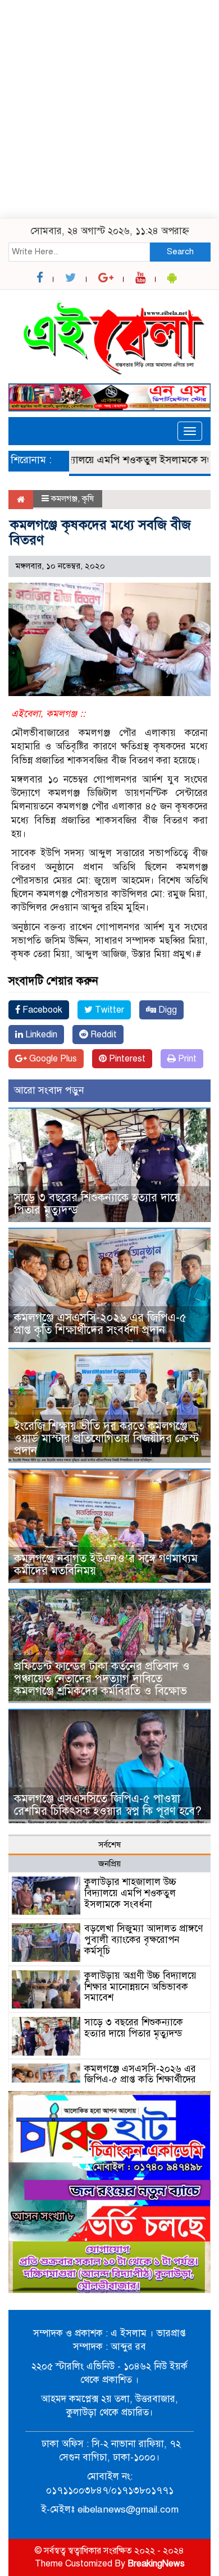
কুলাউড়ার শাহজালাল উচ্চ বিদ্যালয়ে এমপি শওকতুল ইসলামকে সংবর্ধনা (130, 1893)
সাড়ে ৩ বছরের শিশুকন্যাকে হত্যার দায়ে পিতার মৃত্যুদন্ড (97, 1204)
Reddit (102, 1035)
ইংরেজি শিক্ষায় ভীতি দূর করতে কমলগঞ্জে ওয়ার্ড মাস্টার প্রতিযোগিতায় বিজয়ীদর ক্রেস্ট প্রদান (106, 1438)
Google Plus (52, 1059)
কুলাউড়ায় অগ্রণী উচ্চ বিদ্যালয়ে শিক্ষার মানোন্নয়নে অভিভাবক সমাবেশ (140, 1987)
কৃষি (88, 498)
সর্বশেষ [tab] (109, 1845)
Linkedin (40, 1035)
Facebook (41, 1010)
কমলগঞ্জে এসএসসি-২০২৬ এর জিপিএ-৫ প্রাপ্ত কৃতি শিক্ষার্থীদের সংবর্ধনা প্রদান (100, 1324)
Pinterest (126, 1059)
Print (186, 1059)
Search (180, 251)
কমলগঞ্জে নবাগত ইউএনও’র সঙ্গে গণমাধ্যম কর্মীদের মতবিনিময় (106, 1565)
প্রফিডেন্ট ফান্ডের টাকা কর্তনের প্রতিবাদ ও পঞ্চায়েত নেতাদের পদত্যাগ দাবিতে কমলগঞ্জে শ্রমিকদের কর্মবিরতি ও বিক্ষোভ (102, 1679)
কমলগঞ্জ (64, 498)
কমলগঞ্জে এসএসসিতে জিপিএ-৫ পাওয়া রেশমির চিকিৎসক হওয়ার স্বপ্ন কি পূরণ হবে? (108, 1805)
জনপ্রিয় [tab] (109, 1864)
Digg (166, 1010)
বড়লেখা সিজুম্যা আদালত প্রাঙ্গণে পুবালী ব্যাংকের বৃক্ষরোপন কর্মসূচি (143, 1940)
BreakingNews (156, 2564)
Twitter (108, 1010)
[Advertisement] (109, 109)
